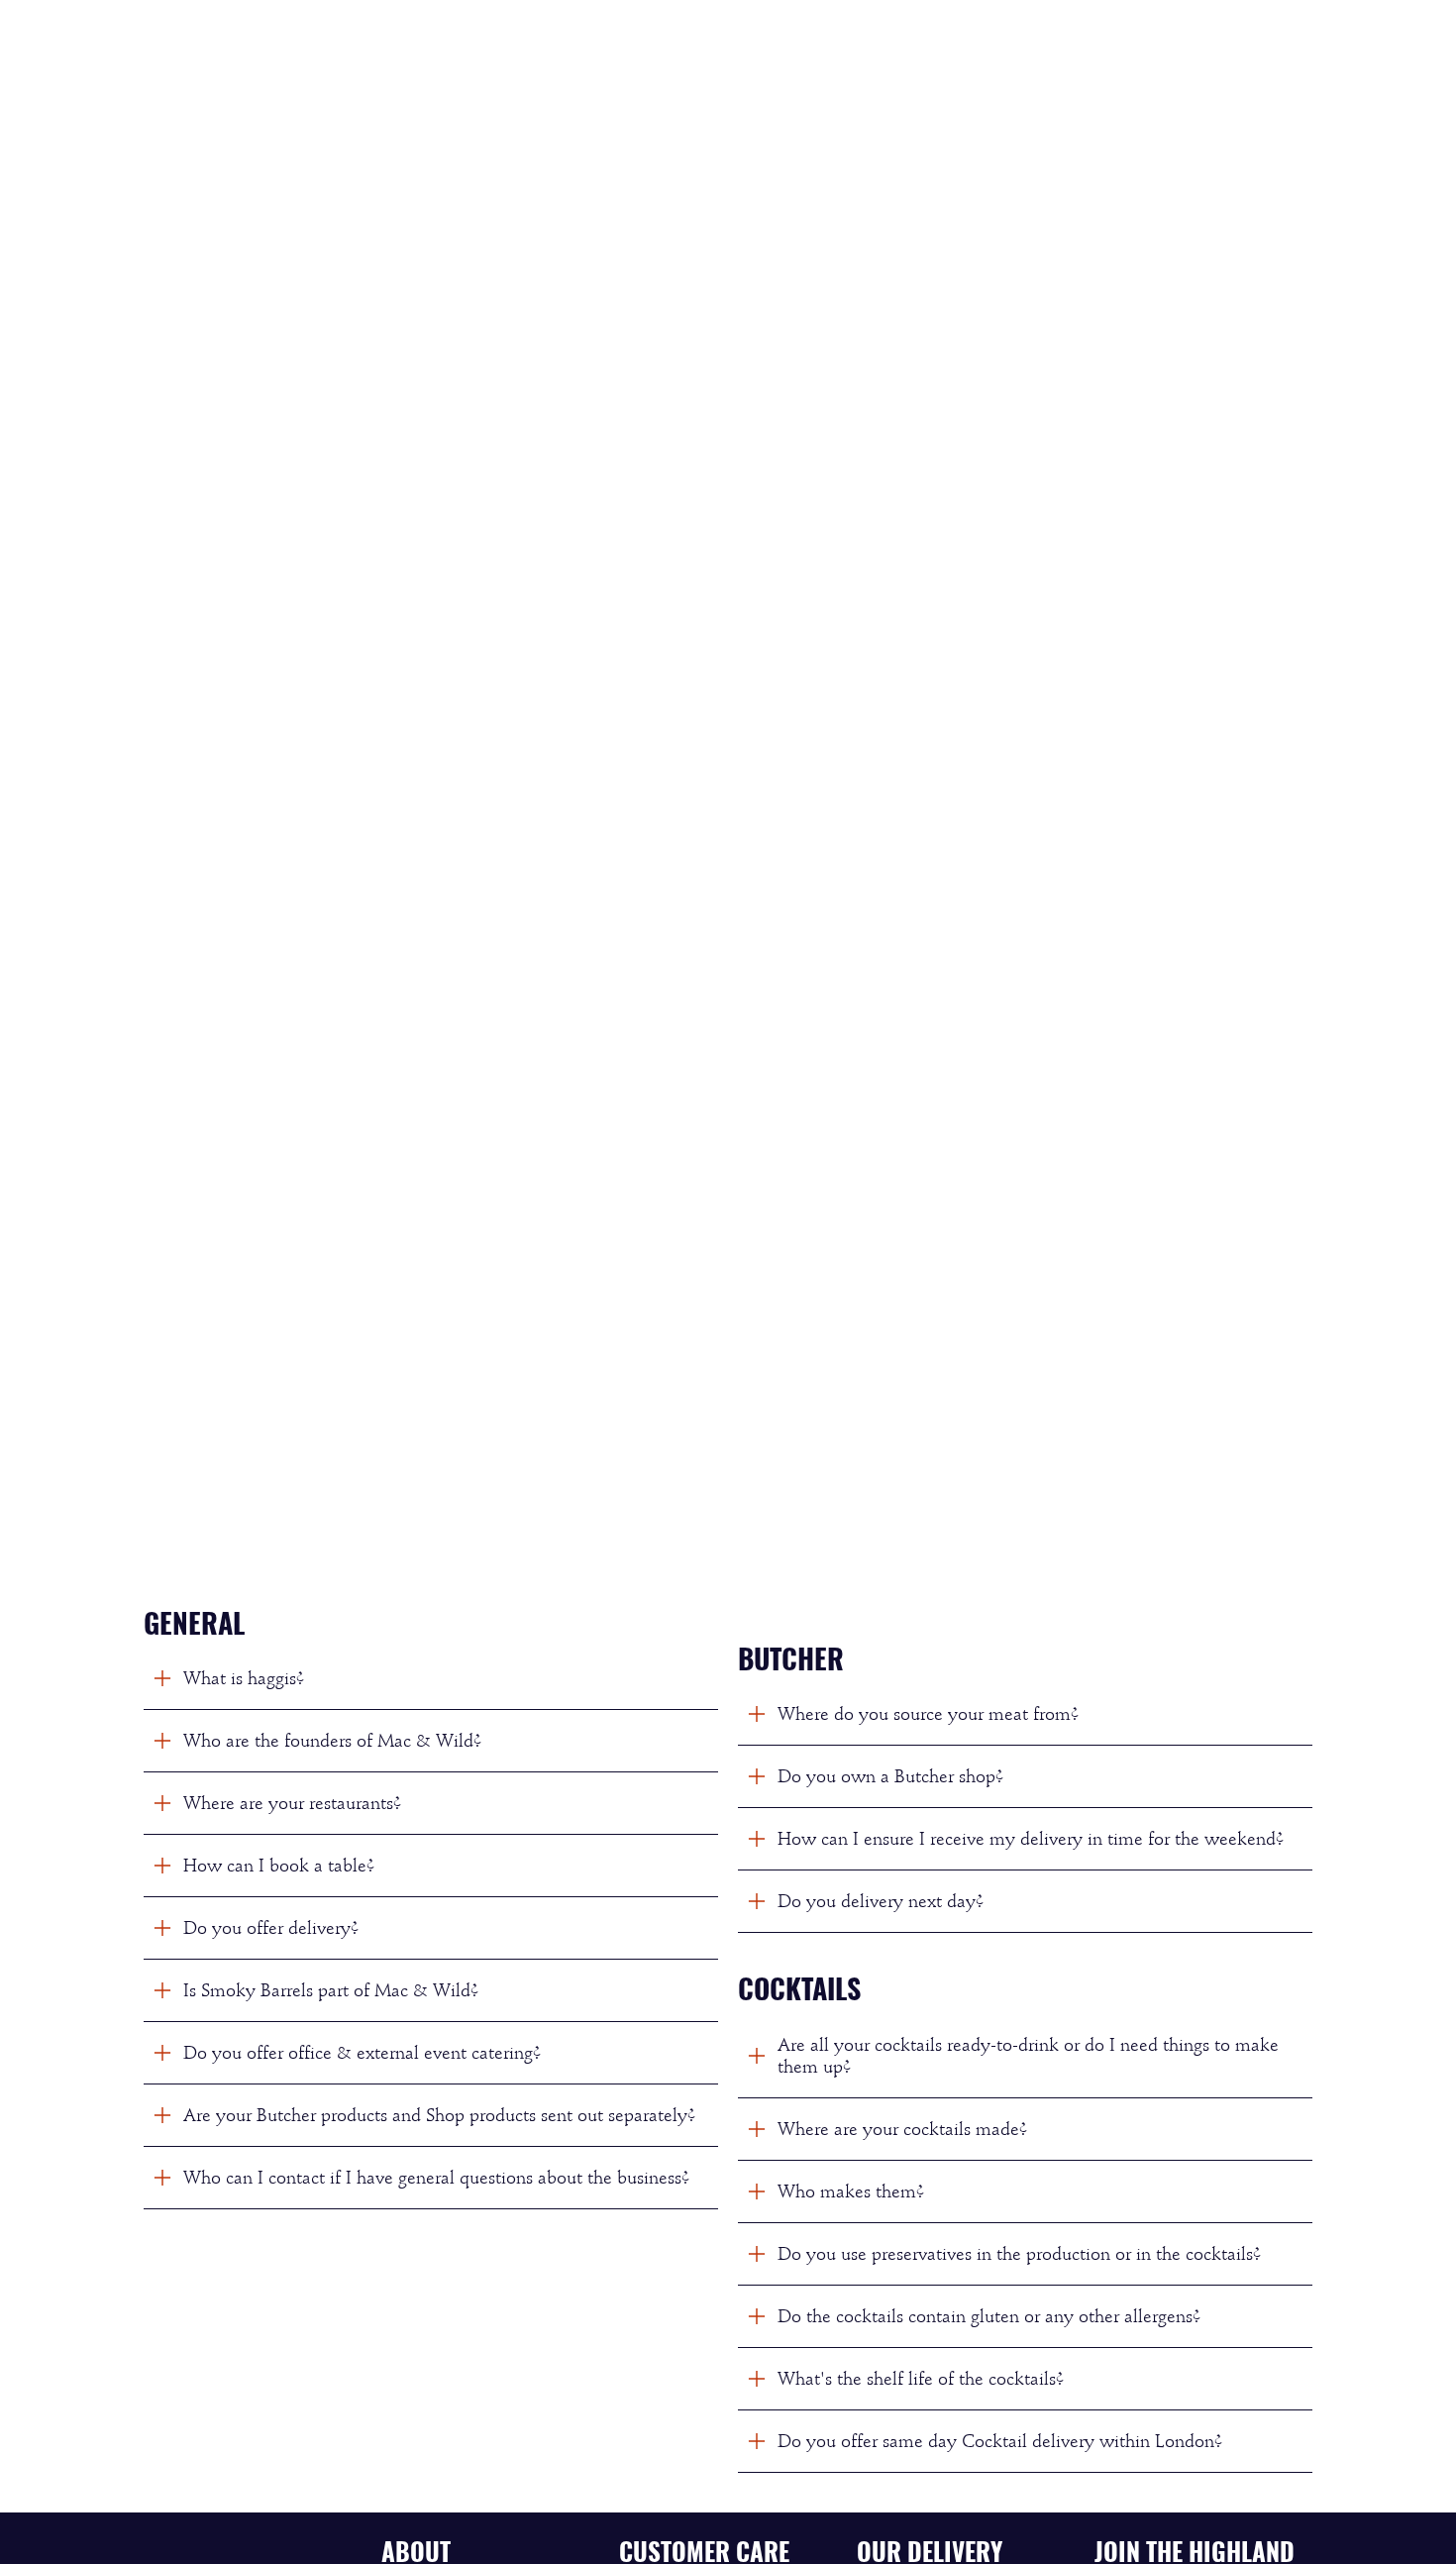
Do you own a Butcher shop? (890, 1776)
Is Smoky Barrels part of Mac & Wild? (331, 1990)
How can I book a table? (279, 1866)
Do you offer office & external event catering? (362, 2053)
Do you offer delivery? (271, 1928)
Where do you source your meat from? (928, 1714)
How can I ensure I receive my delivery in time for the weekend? (1031, 1839)
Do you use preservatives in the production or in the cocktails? (1019, 2254)
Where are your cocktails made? (902, 2129)
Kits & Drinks (919, 44)
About (1176, 44)
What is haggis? (244, 1678)
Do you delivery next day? (881, 1901)
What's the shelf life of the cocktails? (921, 2379)
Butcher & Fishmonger (735, 44)
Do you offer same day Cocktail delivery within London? (1000, 2441)
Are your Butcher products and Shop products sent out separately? (439, 2115)
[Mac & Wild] (229, 44)
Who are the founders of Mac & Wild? (332, 1741)
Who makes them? (851, 2191)
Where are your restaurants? (292, 1803)
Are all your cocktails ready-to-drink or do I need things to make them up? (1028, 2056)
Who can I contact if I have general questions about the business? (436, 2178)
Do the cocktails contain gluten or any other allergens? (989, 2316)
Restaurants (1061, 44)
